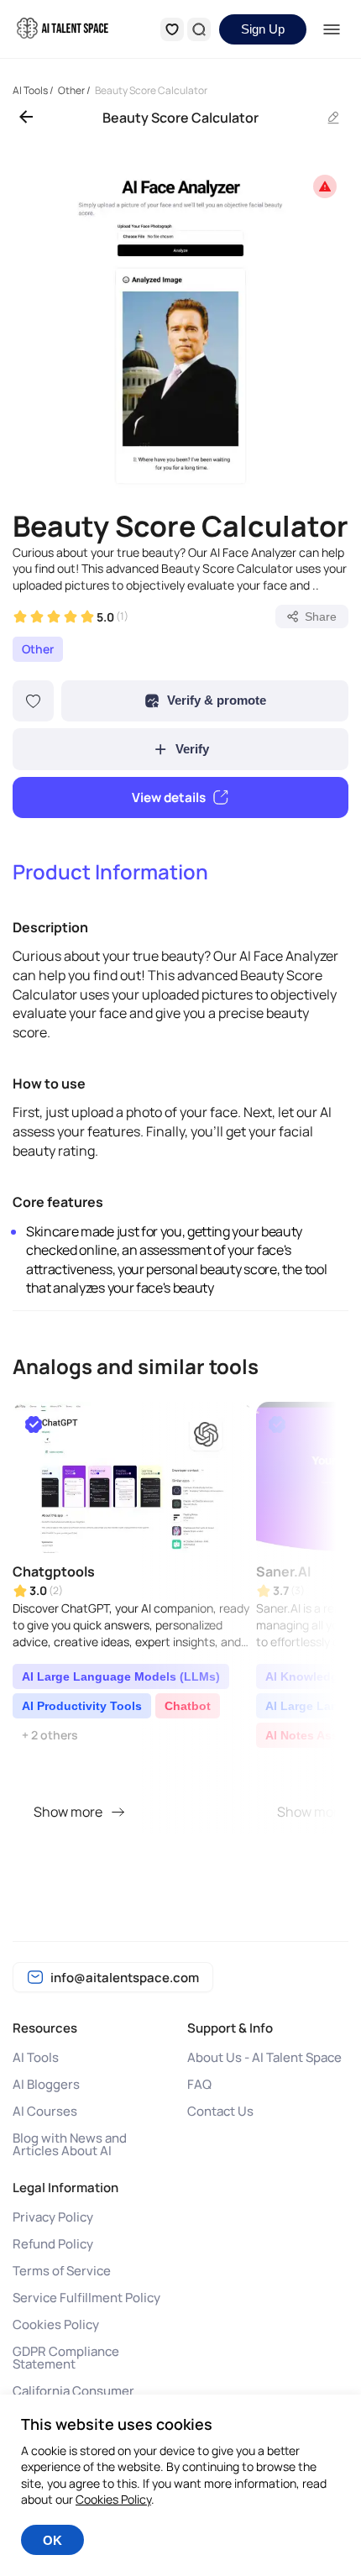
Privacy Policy (53, 2217)
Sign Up (263, 29)
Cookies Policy (56, 2324)
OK (52, 2540)
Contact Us (220, 2111)
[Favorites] (172, 29)
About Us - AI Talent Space (264, 2057)
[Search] (199, 29)
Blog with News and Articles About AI (70, 2144)
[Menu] (332, 29)
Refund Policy (53, 2244)
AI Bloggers (46, 2084)
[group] (180, 327)
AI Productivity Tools (82, 1706)
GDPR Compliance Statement (66, 2358)
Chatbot (188, 1706)
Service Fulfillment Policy (86, 2298)
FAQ (199, 2084)
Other (38, 649)
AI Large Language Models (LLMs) (121, 1676)
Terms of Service (62, 2271)
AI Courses (45, 2111)
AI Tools (36, 2057)
